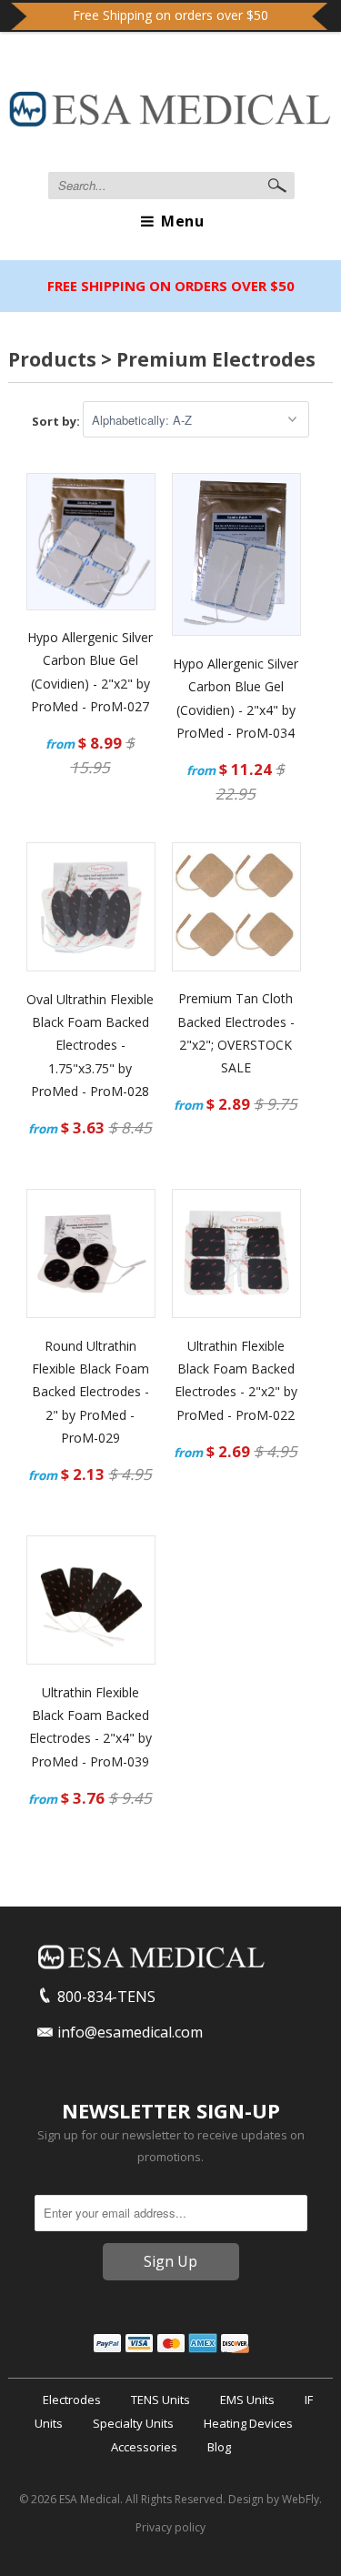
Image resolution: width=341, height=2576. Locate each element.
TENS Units (160, 2400)
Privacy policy (170, 2527)
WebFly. (302, 2499)
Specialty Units (133, 2423)
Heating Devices (248, 2423)
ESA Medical (90, 2499)
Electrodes (72, 2400)
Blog (219, 2447)
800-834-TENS (106, 1997)
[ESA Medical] (170, 113)
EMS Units (247, 2400)
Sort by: (57, 420)
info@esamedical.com (130, 2032)
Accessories (144, 2447)
